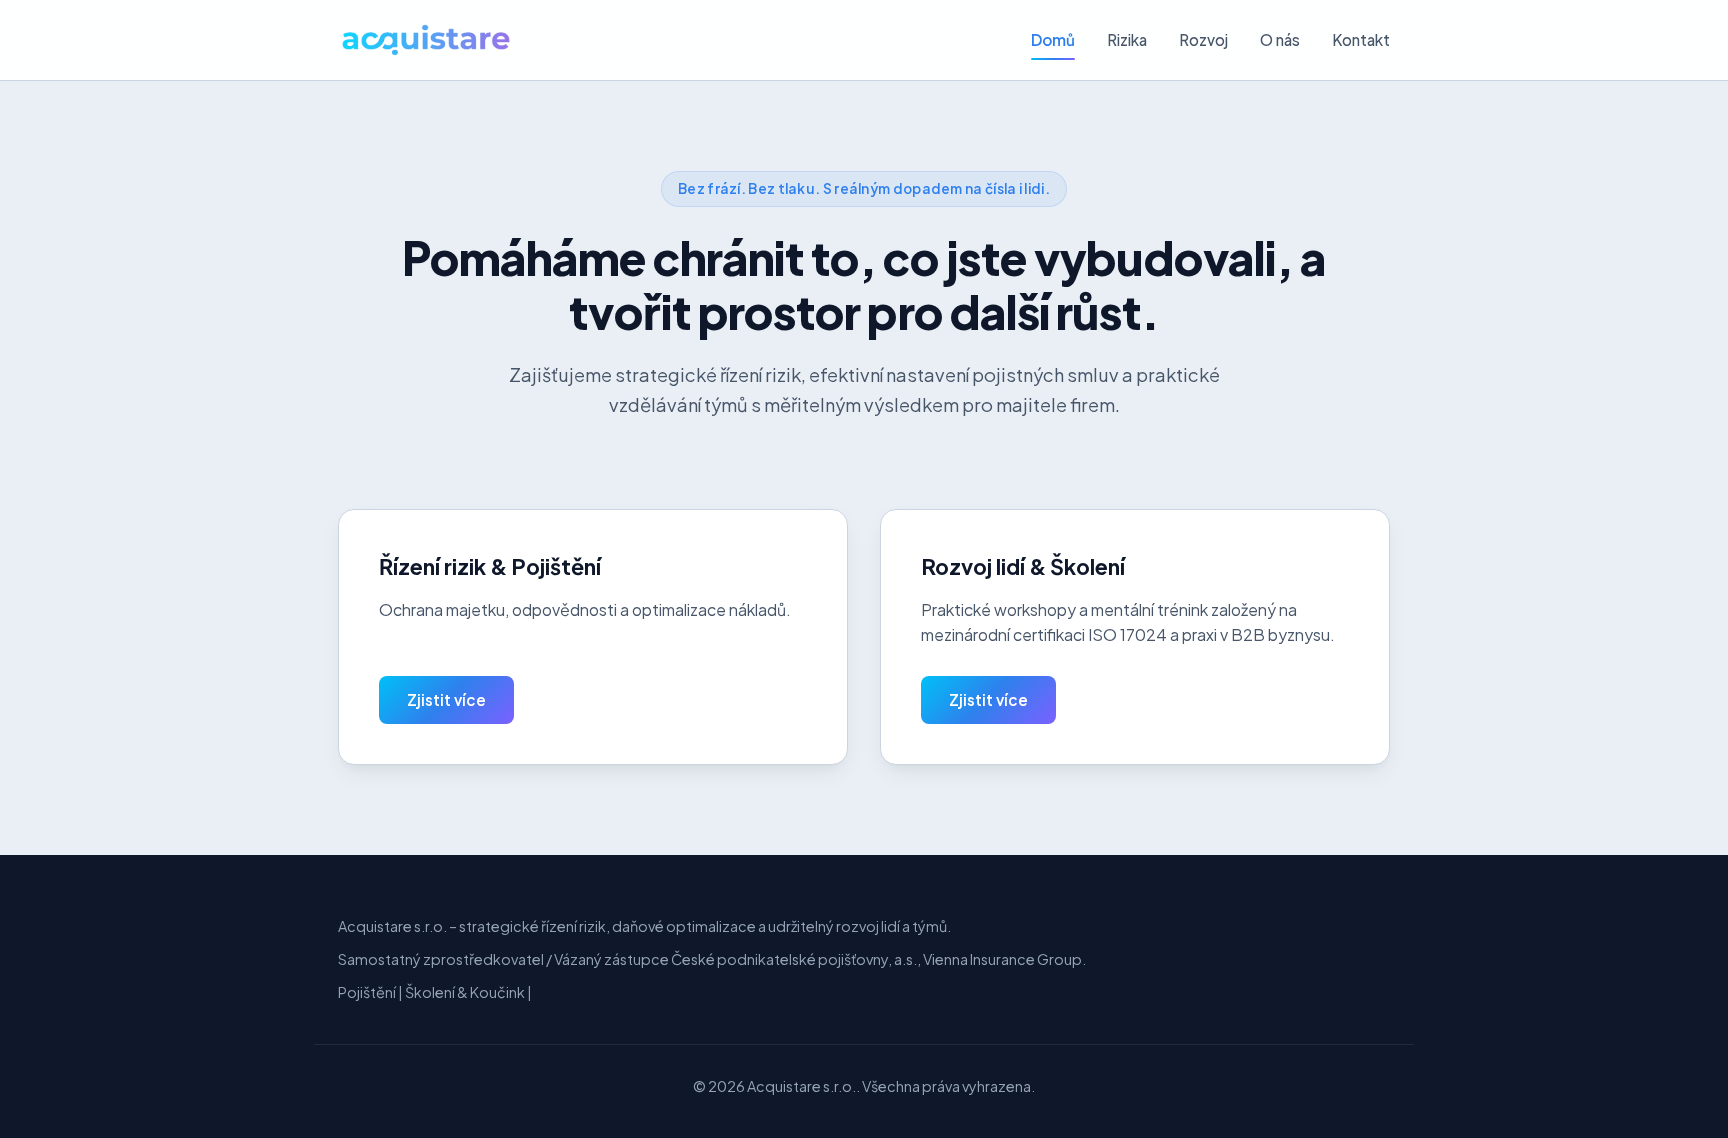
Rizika (1127, 39)
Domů (1053, 39)
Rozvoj (1203, 39)
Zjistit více (446, 699)
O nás (1280, 39)
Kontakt (1361, 39)
